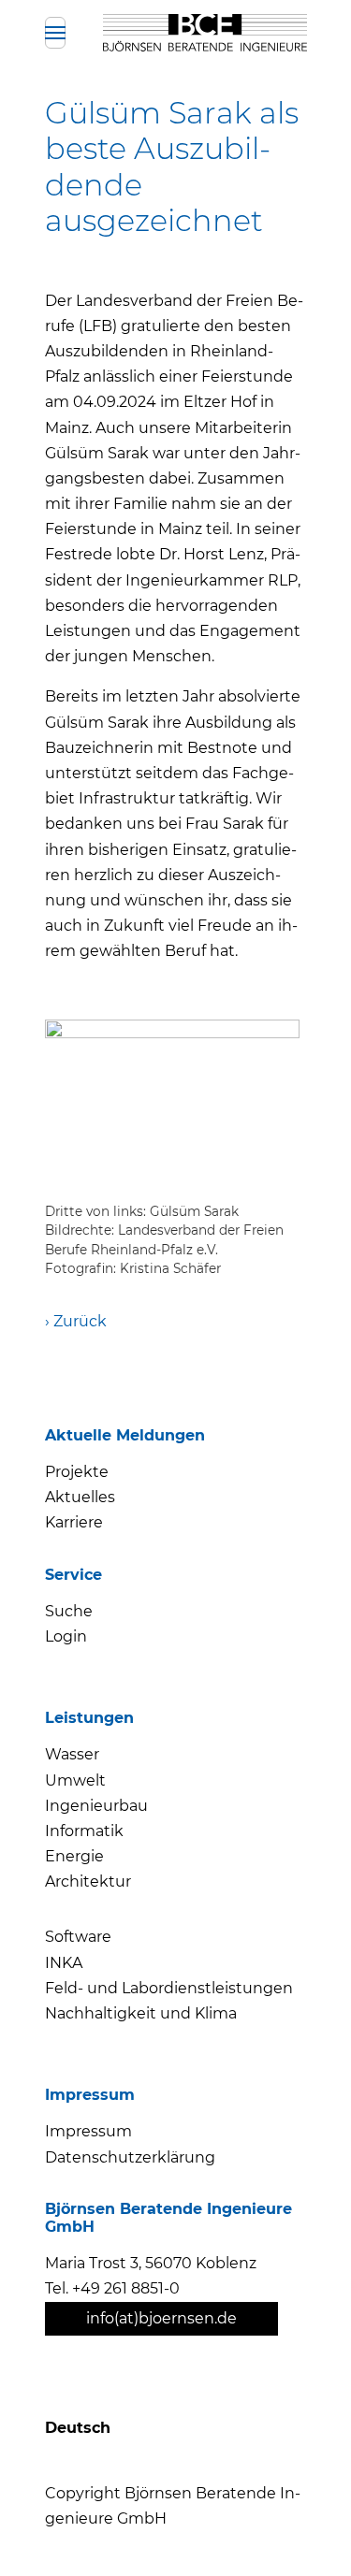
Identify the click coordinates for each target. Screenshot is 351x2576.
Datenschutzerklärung (130, 2157)
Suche (69, 1611)
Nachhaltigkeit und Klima (141, 2013)
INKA (64, 1963)
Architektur (88, 1881)
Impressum (88, 2131)
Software (78, 1937)
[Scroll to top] (302, 2527)
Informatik (84, 1831)
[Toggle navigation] (55, 33)
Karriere (74, 1522)
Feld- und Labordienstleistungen (169, 1988)
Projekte (77, 1472)
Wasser (72, 1754)
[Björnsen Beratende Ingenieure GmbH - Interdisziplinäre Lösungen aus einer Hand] (205, 33)
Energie (74, 1856)
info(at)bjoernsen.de (161, 2318)
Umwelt (75, 1780)
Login (66, 1636)
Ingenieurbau (96, 1806)
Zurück (80, 1321)
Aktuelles (80, 1497)
